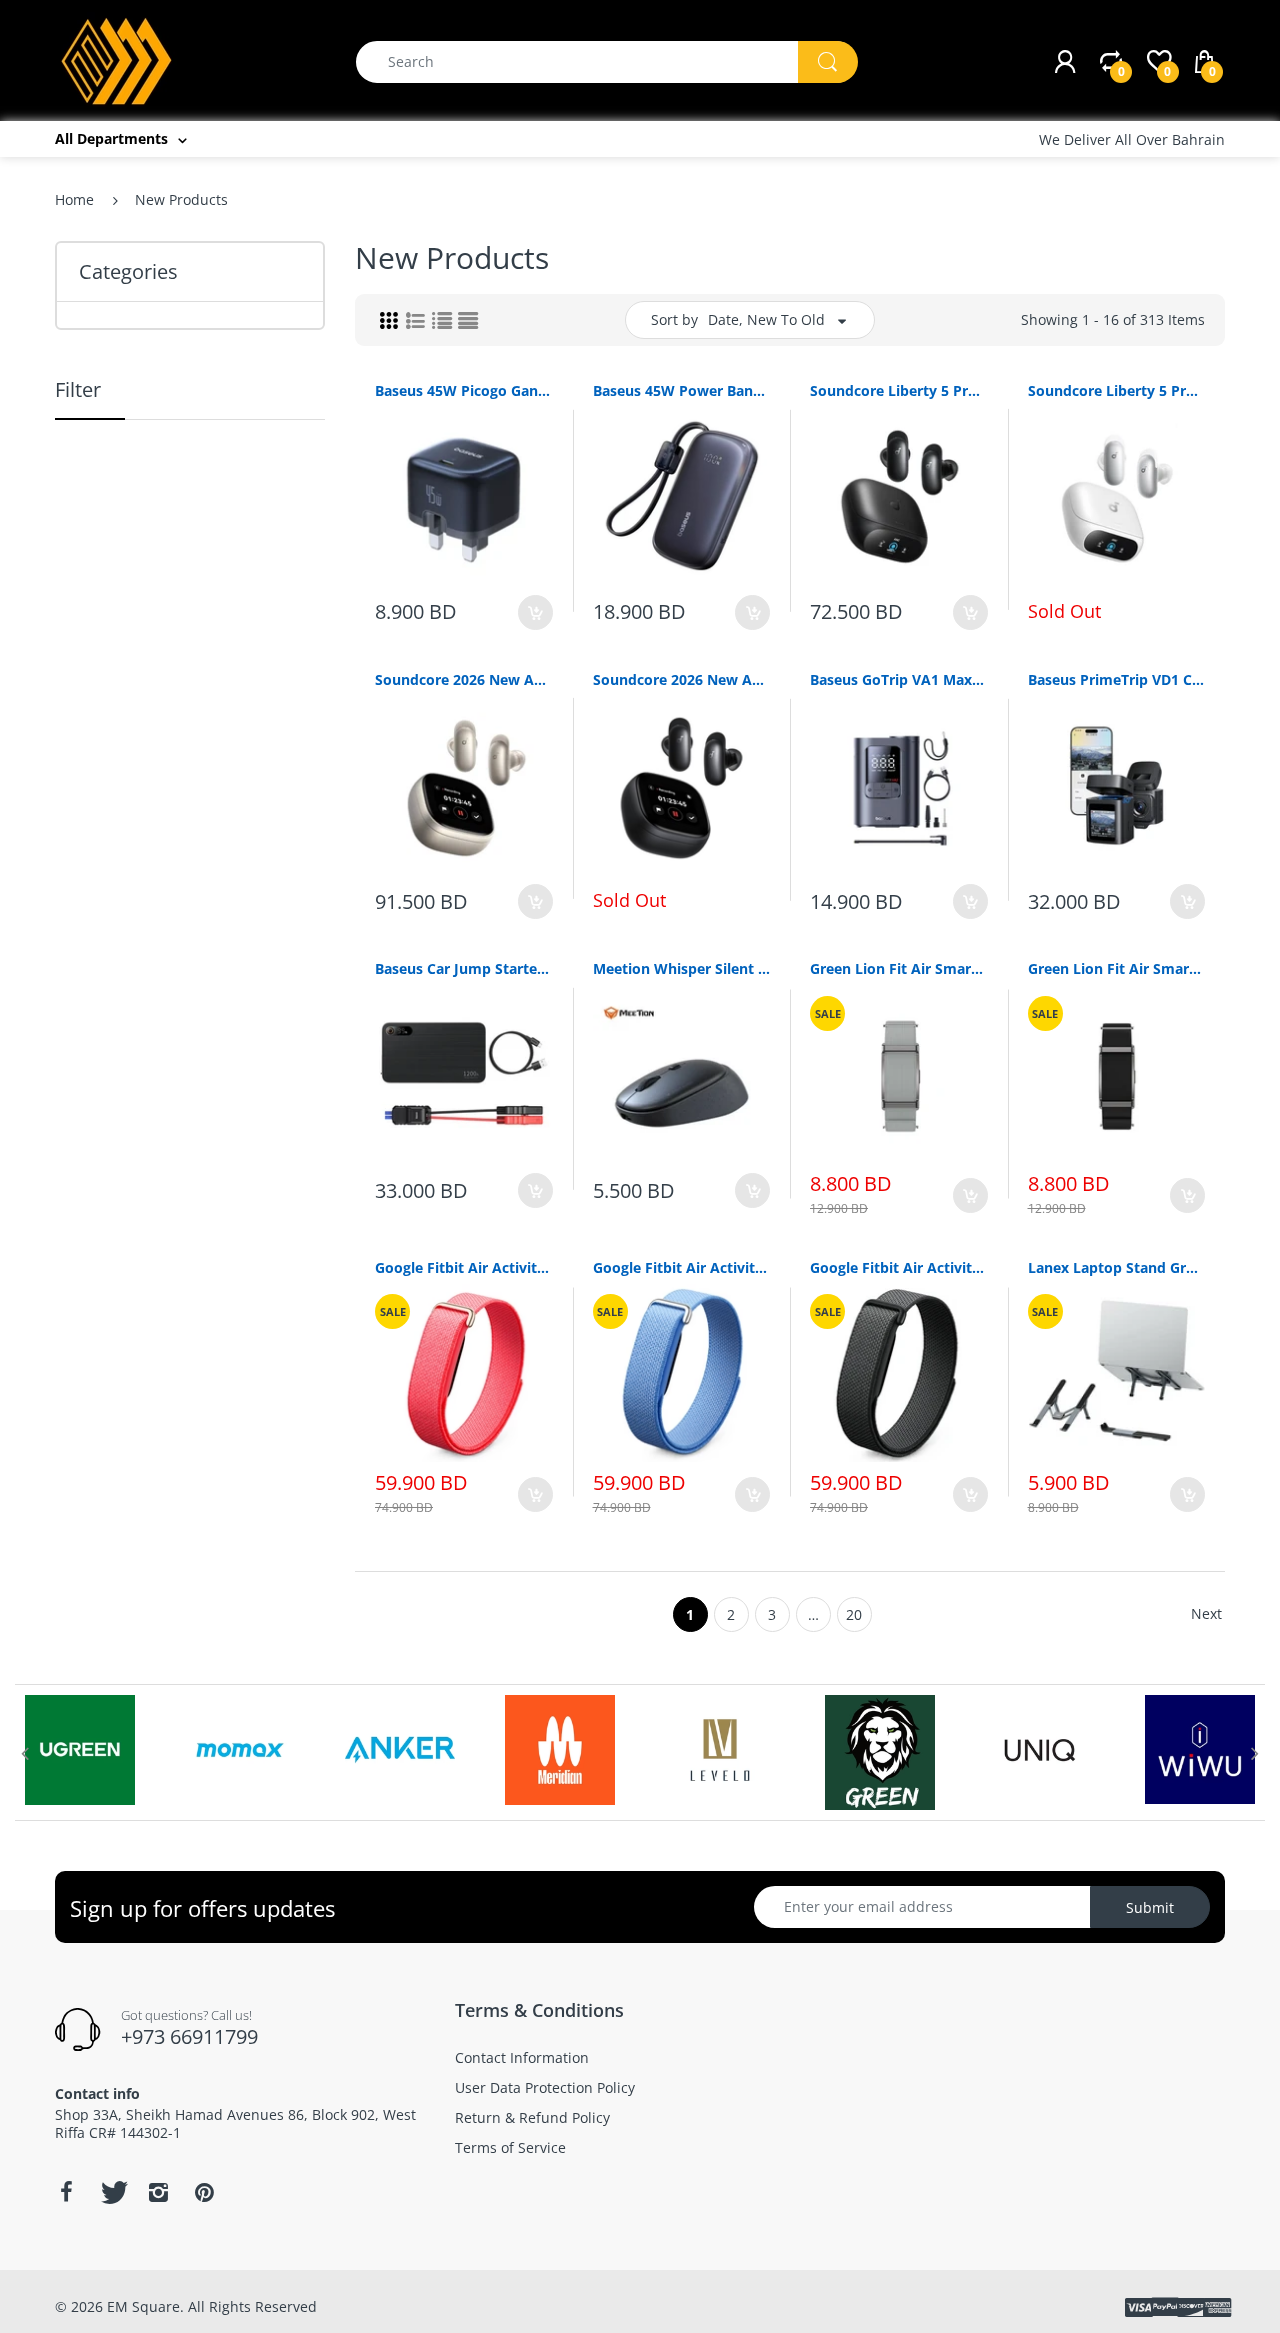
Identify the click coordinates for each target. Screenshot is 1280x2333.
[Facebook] (66, 2192)
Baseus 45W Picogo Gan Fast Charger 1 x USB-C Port (464, 390)
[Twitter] (112, 2192)
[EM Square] (117, 59)
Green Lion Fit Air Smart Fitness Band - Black (1117, 968)
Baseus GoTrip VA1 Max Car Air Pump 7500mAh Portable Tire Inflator (899, 679)
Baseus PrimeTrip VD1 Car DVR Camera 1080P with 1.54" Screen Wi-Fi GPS (1117, 679)
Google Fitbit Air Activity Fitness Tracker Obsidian (899, 1267)
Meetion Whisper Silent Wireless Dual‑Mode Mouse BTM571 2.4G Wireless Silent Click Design (682, 968)
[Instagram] (158, 2192)
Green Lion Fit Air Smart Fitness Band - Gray (899, 968)
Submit (1150, 1907)
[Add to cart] (535, 612)
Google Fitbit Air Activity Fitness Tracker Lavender (682, 1267)
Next (1206, 1613)
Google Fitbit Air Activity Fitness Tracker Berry (464, 1267)
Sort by (674, 319)
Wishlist (521, 1566)
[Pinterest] (204, 2192)
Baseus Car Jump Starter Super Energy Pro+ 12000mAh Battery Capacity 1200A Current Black (464, 968)
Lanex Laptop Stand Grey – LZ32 (1117, 1267)
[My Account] (1065, 62)
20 (854, 1614)
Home (74, 199)
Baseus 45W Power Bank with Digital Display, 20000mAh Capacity (682, 390)
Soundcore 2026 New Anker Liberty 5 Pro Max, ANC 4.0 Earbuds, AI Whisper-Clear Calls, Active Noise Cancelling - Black (682, 679)
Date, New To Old (766, 319)
